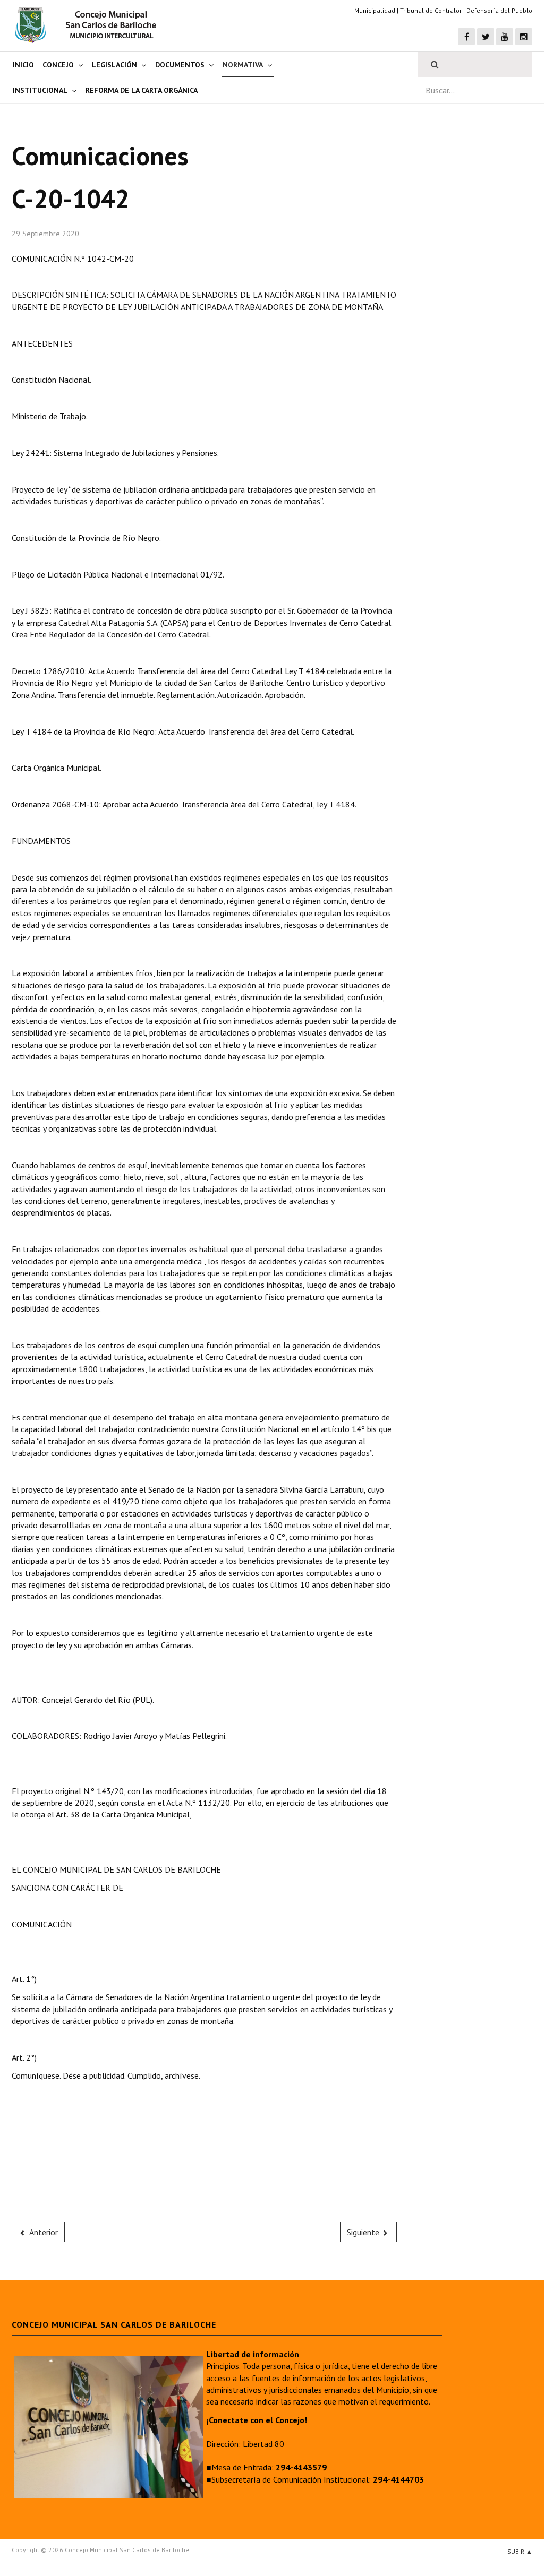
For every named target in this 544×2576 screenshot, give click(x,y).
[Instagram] (524, 37)
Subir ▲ (520, 2551)
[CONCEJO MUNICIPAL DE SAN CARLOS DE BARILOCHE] (89, 25)
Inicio (23, 65)
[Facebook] (466, 37)
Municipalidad (375, 10)
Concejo (58, 65)
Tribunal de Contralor (431, 10)
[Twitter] (486, 37)
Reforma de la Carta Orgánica (142, 90)
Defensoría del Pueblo (499, 10)
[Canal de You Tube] (505, 37)
